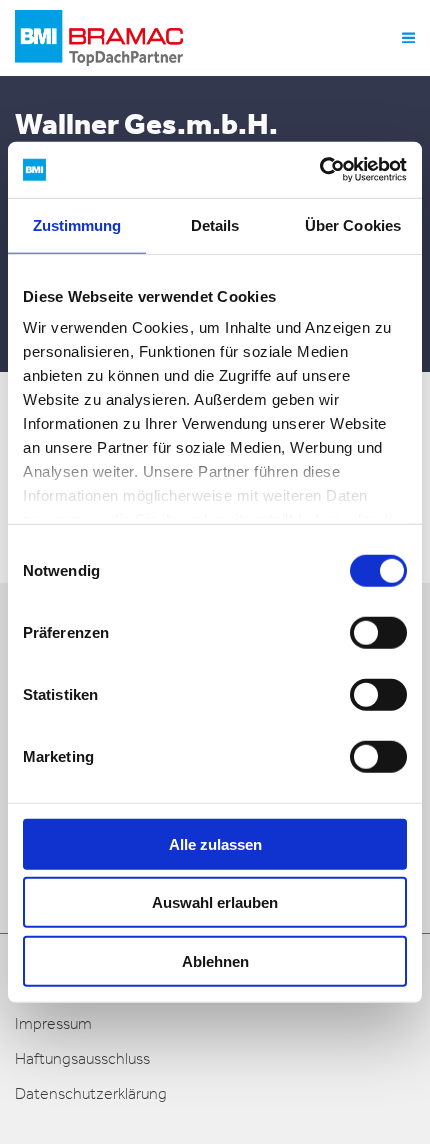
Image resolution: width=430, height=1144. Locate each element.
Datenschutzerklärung (91, 1093)
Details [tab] (215, 224)
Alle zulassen (215, 843)
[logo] (99, 38)
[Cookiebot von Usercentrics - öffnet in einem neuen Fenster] (319, 170)
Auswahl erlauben (215, 902)
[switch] (378, 632)
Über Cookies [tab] (353, 224)
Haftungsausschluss (82, 1058)
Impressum (53, 1023)
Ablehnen (215, 960)
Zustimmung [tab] (77, 224)
